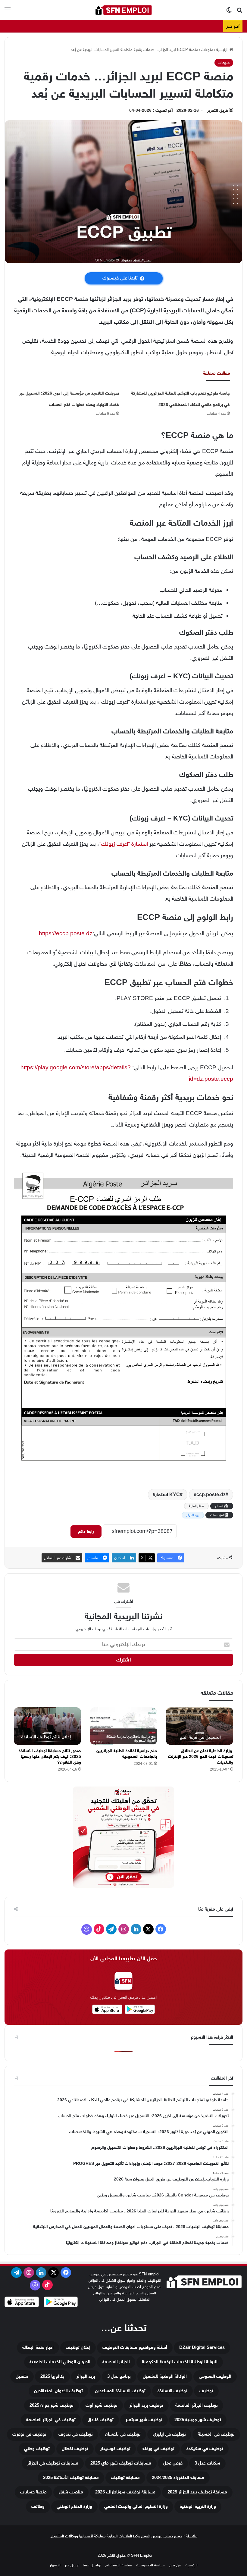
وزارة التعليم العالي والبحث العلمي (136, 2507)
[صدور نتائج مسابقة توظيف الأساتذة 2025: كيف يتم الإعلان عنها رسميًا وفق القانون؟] (47, 1726)
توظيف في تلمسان (123, 2434)
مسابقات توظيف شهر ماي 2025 (121, 2463)
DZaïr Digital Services (202, 2348)
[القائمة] (8, 12)
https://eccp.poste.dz (66, 933)
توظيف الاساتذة (172, 2391)
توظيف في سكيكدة (205, 2449)
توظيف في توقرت (29, 2434)
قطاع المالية (196, 1506)
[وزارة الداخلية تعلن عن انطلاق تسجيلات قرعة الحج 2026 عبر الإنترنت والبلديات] (200, 1726)
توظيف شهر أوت (102, 2405)
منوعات (207, 50)
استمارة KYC (166, 1495)
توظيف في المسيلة (216, 2434)
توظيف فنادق (101, 2420)
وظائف (38, 2507)
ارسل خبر (72, 2565)
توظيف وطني (37, 2449)
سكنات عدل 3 (207, 2463)
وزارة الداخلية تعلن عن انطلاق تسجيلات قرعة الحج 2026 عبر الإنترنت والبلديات (201, 1757)
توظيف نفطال (75, 2449)
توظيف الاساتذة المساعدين (120, 2391)
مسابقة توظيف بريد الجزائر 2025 (197, 2492)
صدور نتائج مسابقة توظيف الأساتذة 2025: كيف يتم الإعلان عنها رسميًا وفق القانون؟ (50, 1757)
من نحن (175, 2565)
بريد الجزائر (193, 1515)
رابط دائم (86, 1532)
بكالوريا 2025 (52, 2376)
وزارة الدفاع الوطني (74, 2507)
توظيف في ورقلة (158, 2449)
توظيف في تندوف (76, 2434)
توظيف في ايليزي (169, 2434)
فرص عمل (173, 2463)
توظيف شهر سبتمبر (144, 2420)
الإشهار (55, 2565)
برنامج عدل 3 (119, 2376)
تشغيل (22, 2376)
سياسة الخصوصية (151, 2565)
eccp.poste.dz (210, 1495)
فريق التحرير (218, 110)
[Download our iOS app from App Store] (22, 2303)
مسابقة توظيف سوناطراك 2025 (125, 2492)
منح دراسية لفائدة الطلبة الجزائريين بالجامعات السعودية (127, 1754)
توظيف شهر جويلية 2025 (198, 2420)
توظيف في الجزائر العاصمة (51, 2420)
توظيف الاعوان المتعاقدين (58, 2391)
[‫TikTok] (99, 1929)
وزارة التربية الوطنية (198, 2507)
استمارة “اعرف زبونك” (124, 844)
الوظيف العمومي (215, 2376)
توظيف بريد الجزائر (146, 2405)
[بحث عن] (239, 12)
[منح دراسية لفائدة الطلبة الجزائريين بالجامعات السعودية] (124, 1726)
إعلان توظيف (78, 2348)
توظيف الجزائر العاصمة (197, 2405)
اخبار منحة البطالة (38, 2348)
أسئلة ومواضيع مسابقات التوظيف (135, 2348)
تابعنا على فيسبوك (120, 278)
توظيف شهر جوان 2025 (52, 2405)
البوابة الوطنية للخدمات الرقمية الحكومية (180, 2362)
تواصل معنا (92, 2565)
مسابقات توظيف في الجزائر (53, 2463)
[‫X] (148, 1929)
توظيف (206, 2391)
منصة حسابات (33, 2492)
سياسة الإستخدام (119, 2565)
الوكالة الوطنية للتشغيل (165, 2376)
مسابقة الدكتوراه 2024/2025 (178, 2478)
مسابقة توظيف (125, 2478)
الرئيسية (223, 50)
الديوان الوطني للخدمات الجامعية (60, 2362)
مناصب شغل (71, 2492)
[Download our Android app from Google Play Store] (61, 2303)
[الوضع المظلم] (229, 12)
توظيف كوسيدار (115, 2449)
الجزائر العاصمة (116, 2362)
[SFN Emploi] (123, 10)
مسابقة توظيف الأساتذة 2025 (71, 2478)
